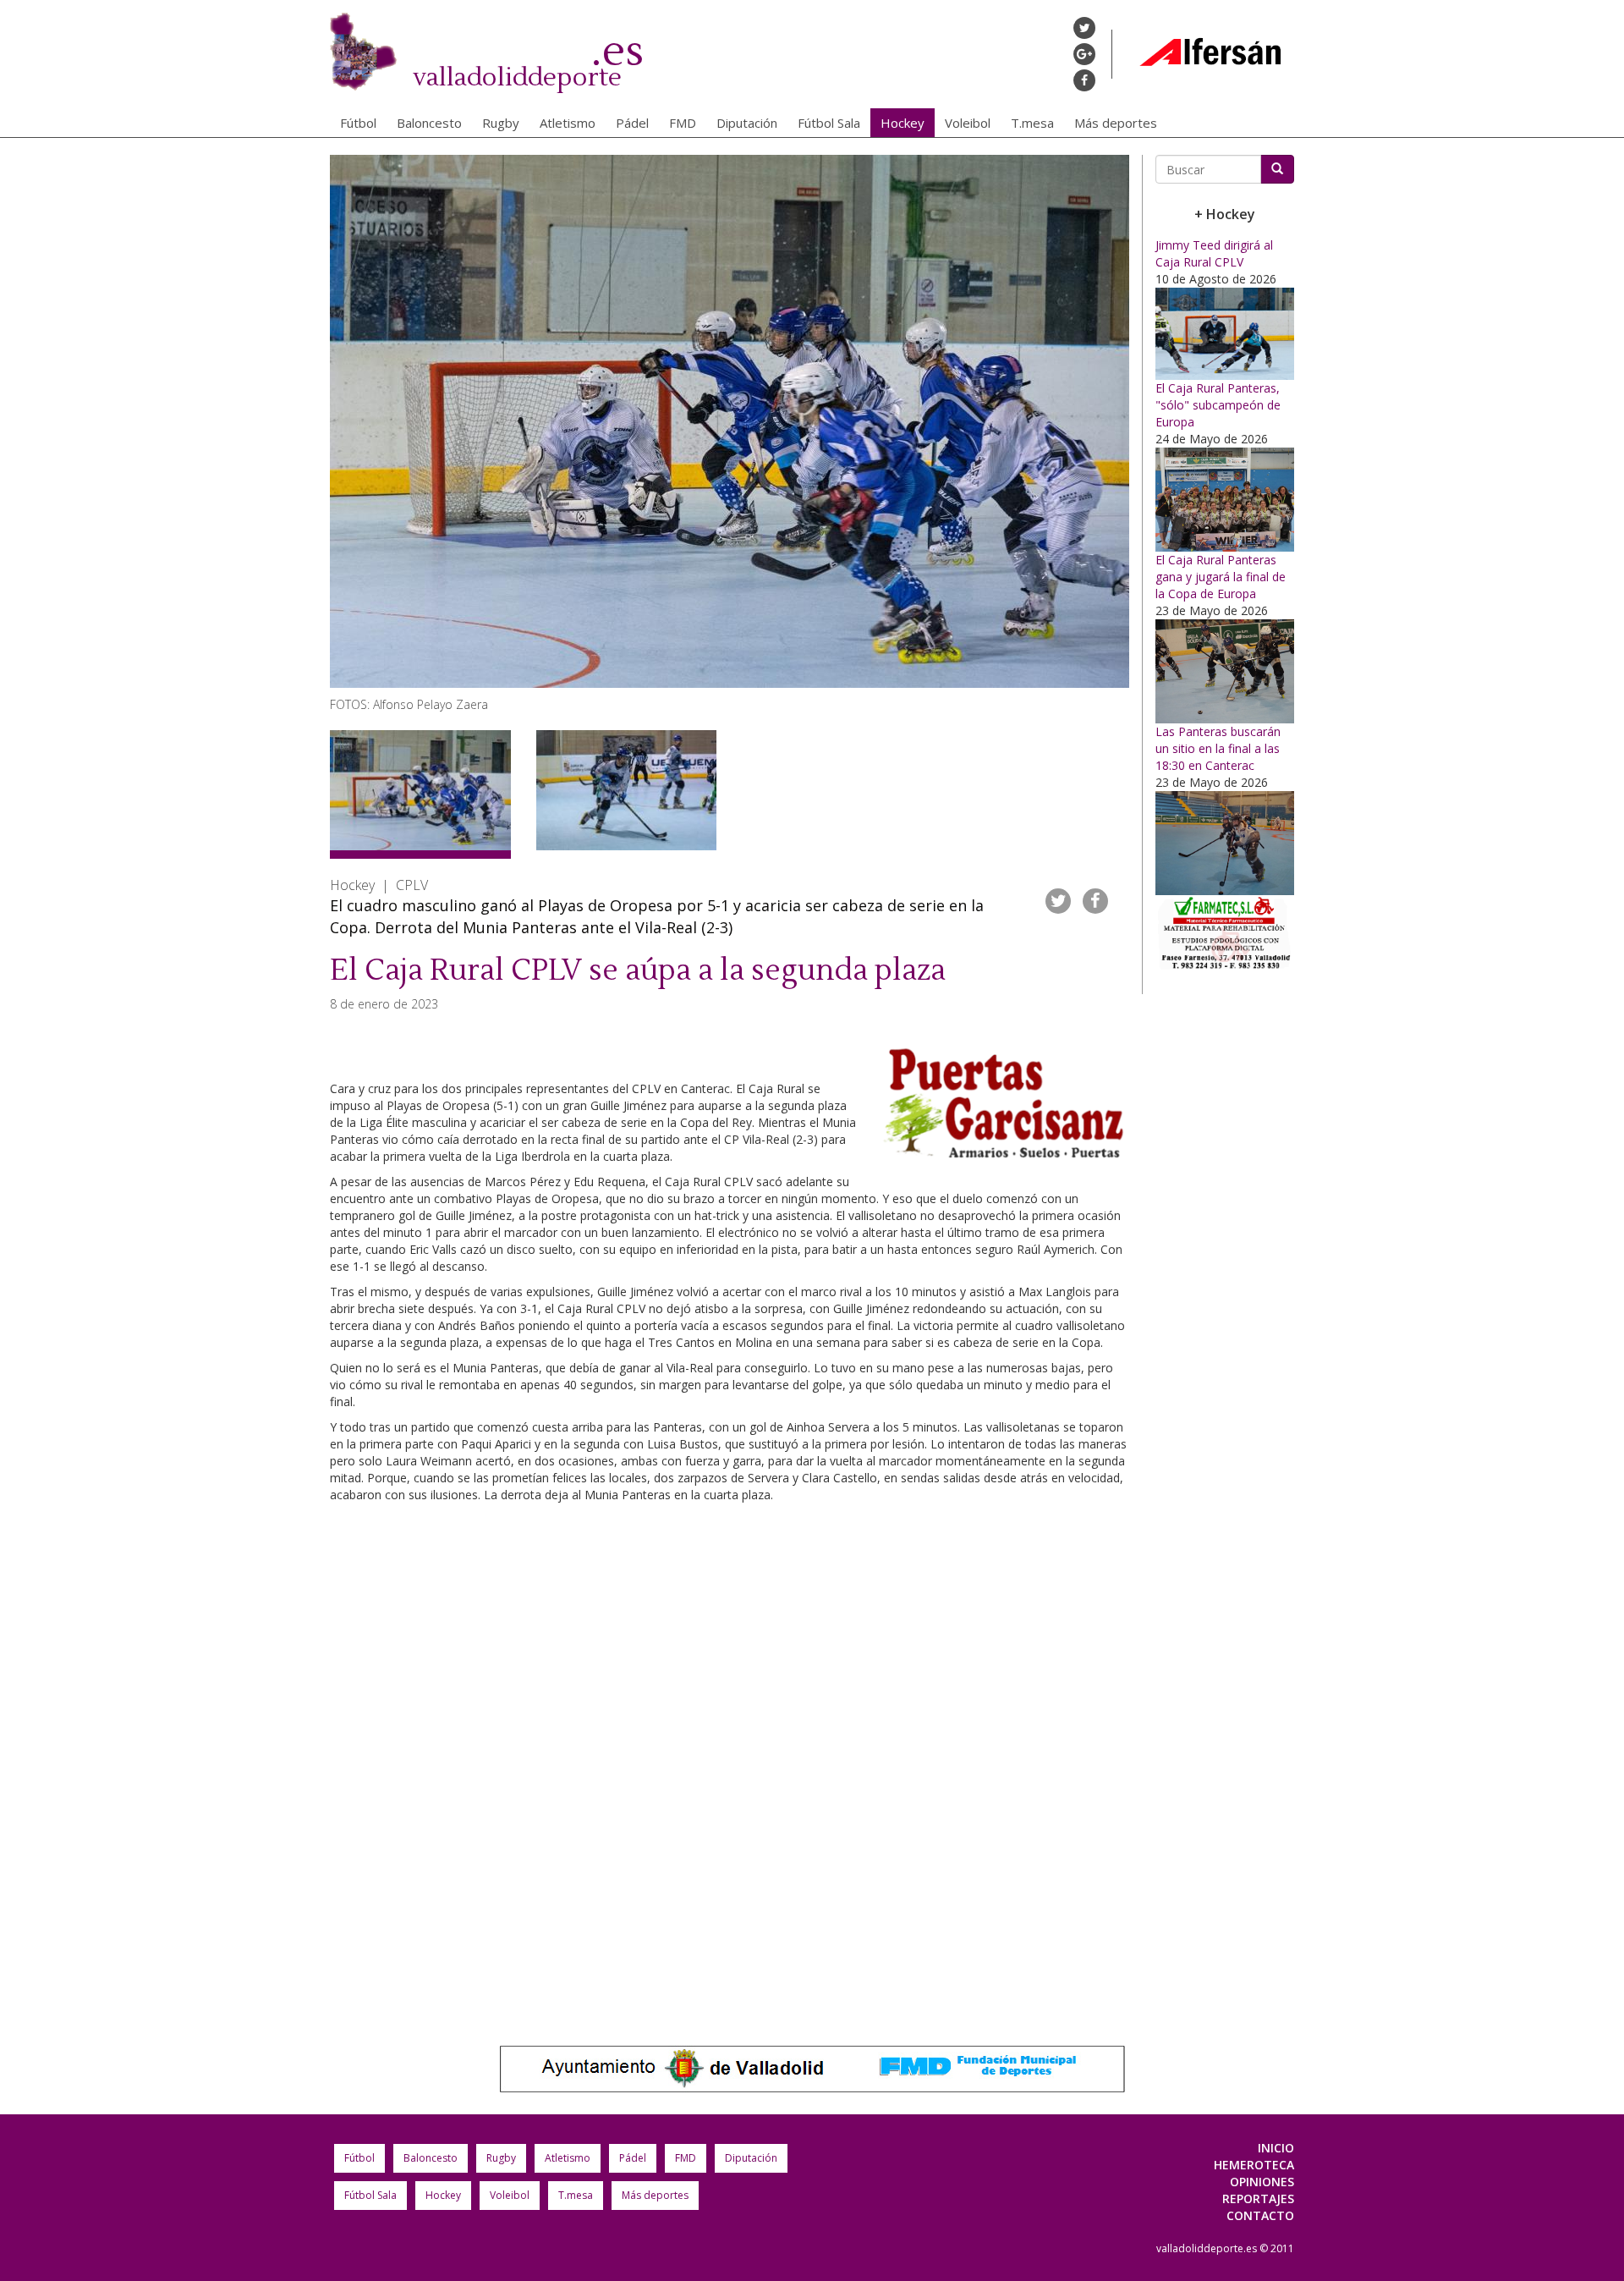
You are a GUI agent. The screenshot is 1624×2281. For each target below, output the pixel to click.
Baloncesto (429, 123)
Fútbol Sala (829, 123)
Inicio (1276, 2148)
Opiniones (1262, 2182)
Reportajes (1258, 2199)
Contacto (1260, 2215)
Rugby (501, 123)
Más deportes (1116, 123)
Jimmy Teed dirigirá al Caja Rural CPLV (1214, 253)
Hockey (903, 123)
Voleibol (968, 123)
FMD (683, 123)
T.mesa (1032, 123)
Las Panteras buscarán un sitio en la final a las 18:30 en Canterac (1218, 748)
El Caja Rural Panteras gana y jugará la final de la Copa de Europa (1221, 577)
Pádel (632, 123)
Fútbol (358, 123)
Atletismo (568, 123)
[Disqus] (730, 1766)
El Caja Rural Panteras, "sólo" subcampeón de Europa (1218, 405)
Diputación (747, 123)
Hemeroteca (1254, 2165)
